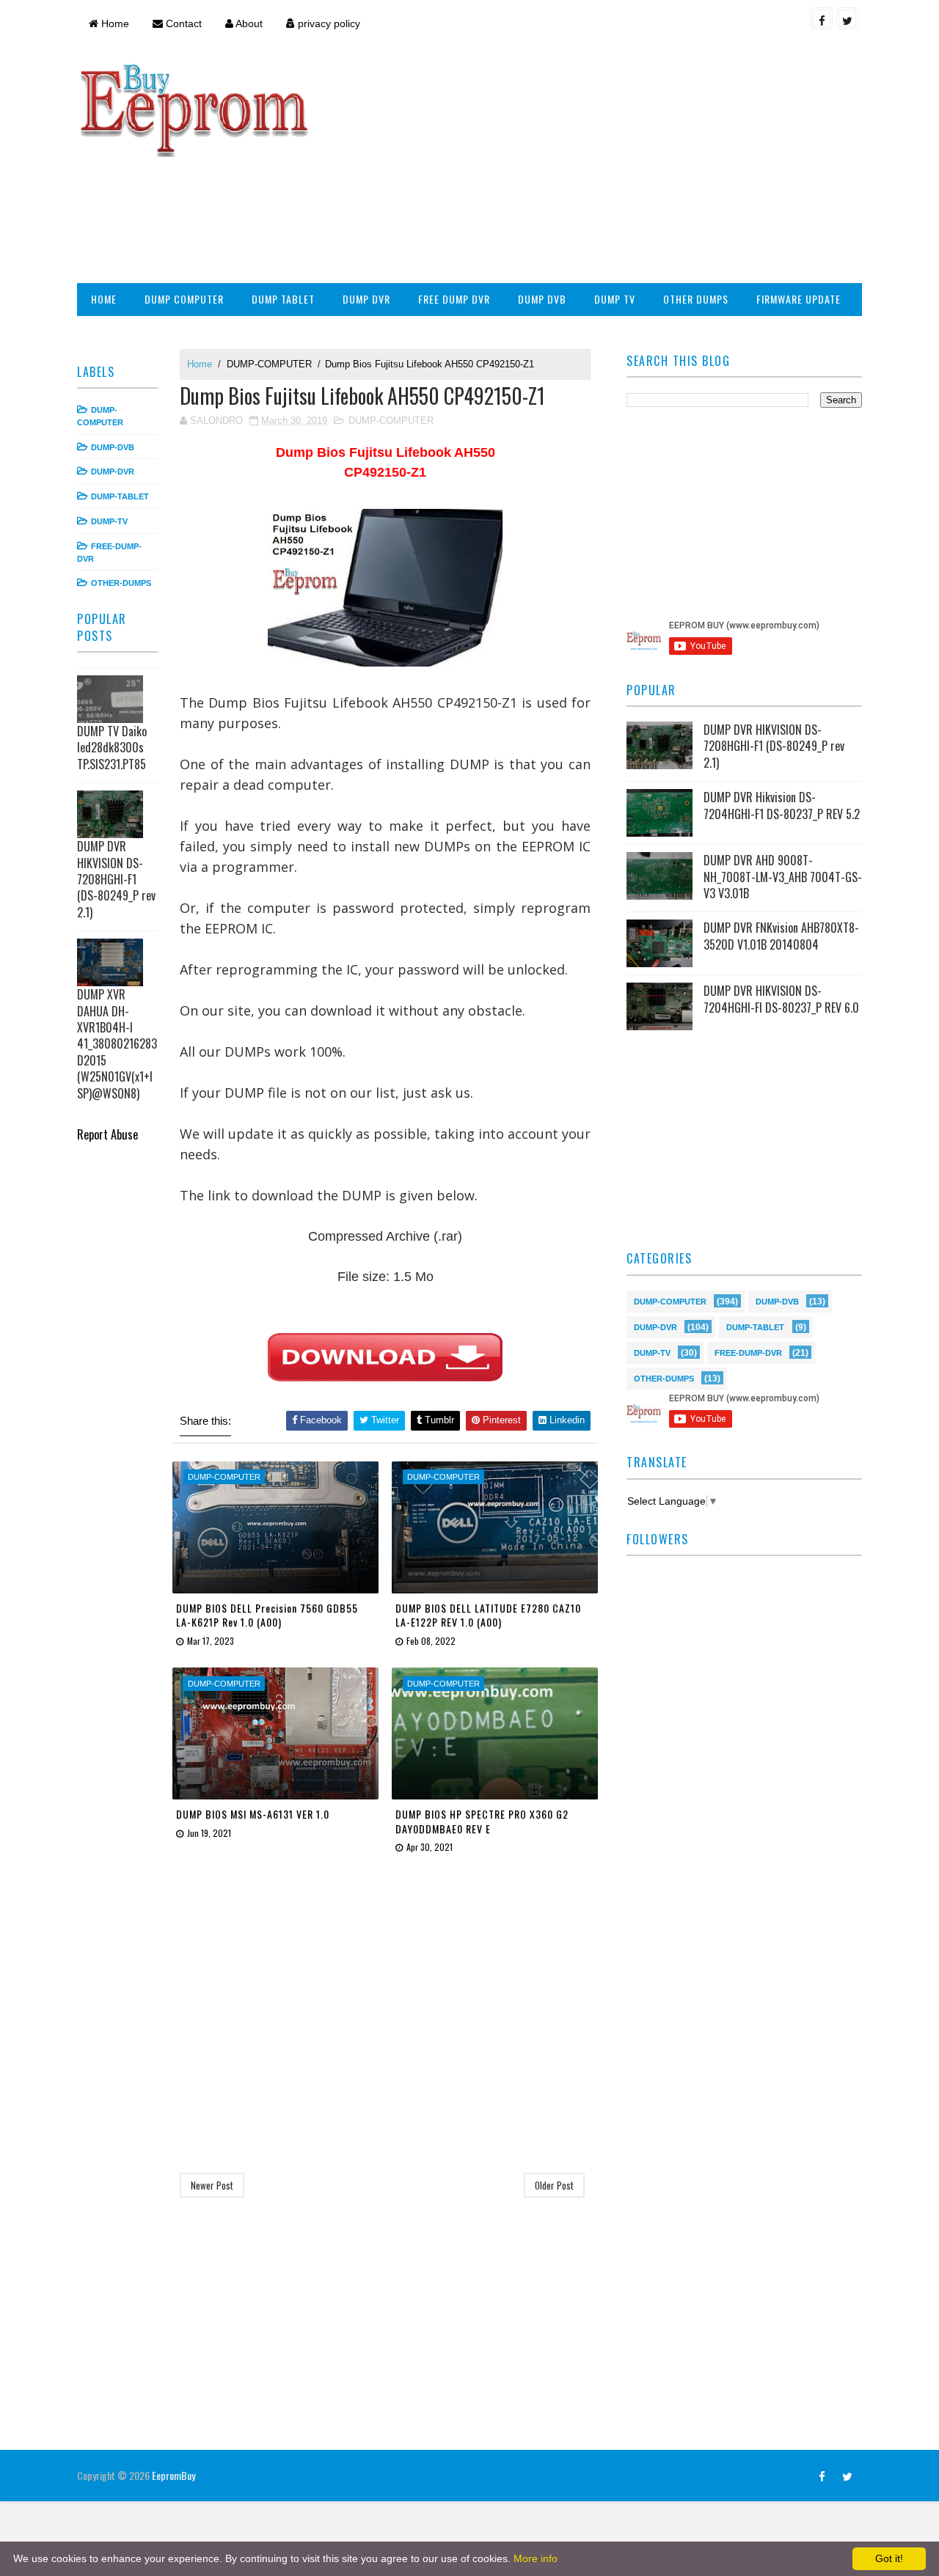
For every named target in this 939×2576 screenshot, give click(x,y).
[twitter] (847, 18)
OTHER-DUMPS (121, 583)
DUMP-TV (109, 521)
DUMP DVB (542, 299)
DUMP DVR (366, 299)
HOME (104, 299)
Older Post (554, 2185)
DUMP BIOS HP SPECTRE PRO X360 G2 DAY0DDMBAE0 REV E (482, 1821)
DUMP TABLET (283, 299)
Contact (182, 23)
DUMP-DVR (113, 471)
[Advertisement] (594, 166)
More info (536, 2558)
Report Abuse (107, 1134)
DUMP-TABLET (120, 496)
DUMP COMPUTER (184, 299)
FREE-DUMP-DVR (748, 1352)
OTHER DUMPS (696, 299)
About (248, 23)
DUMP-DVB (113, 447)
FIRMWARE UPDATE (799, 299)
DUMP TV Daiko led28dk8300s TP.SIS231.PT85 (112, 748)
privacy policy (328, 23)
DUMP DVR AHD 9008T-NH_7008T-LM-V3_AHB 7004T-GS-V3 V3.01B (783, 877)
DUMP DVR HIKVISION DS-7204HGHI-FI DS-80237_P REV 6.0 (781, 999)
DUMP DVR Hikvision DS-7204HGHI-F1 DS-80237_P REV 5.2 (782, 805)
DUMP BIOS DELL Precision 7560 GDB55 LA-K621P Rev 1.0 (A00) (267, 1615)
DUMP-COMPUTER (269, 364)
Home (114, 23)
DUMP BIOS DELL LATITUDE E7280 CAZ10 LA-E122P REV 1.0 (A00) (488, 1615)
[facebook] (822, 18)
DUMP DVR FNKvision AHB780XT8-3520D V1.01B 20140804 (781, 936)
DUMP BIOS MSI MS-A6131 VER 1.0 (253, 1814)
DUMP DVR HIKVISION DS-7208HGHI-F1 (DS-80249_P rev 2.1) (116, 879)
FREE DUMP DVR (454, 299)
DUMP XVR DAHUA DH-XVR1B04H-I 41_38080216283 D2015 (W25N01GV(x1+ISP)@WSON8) (117, 1043)
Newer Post (212, 2185)
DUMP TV (615, 299)
